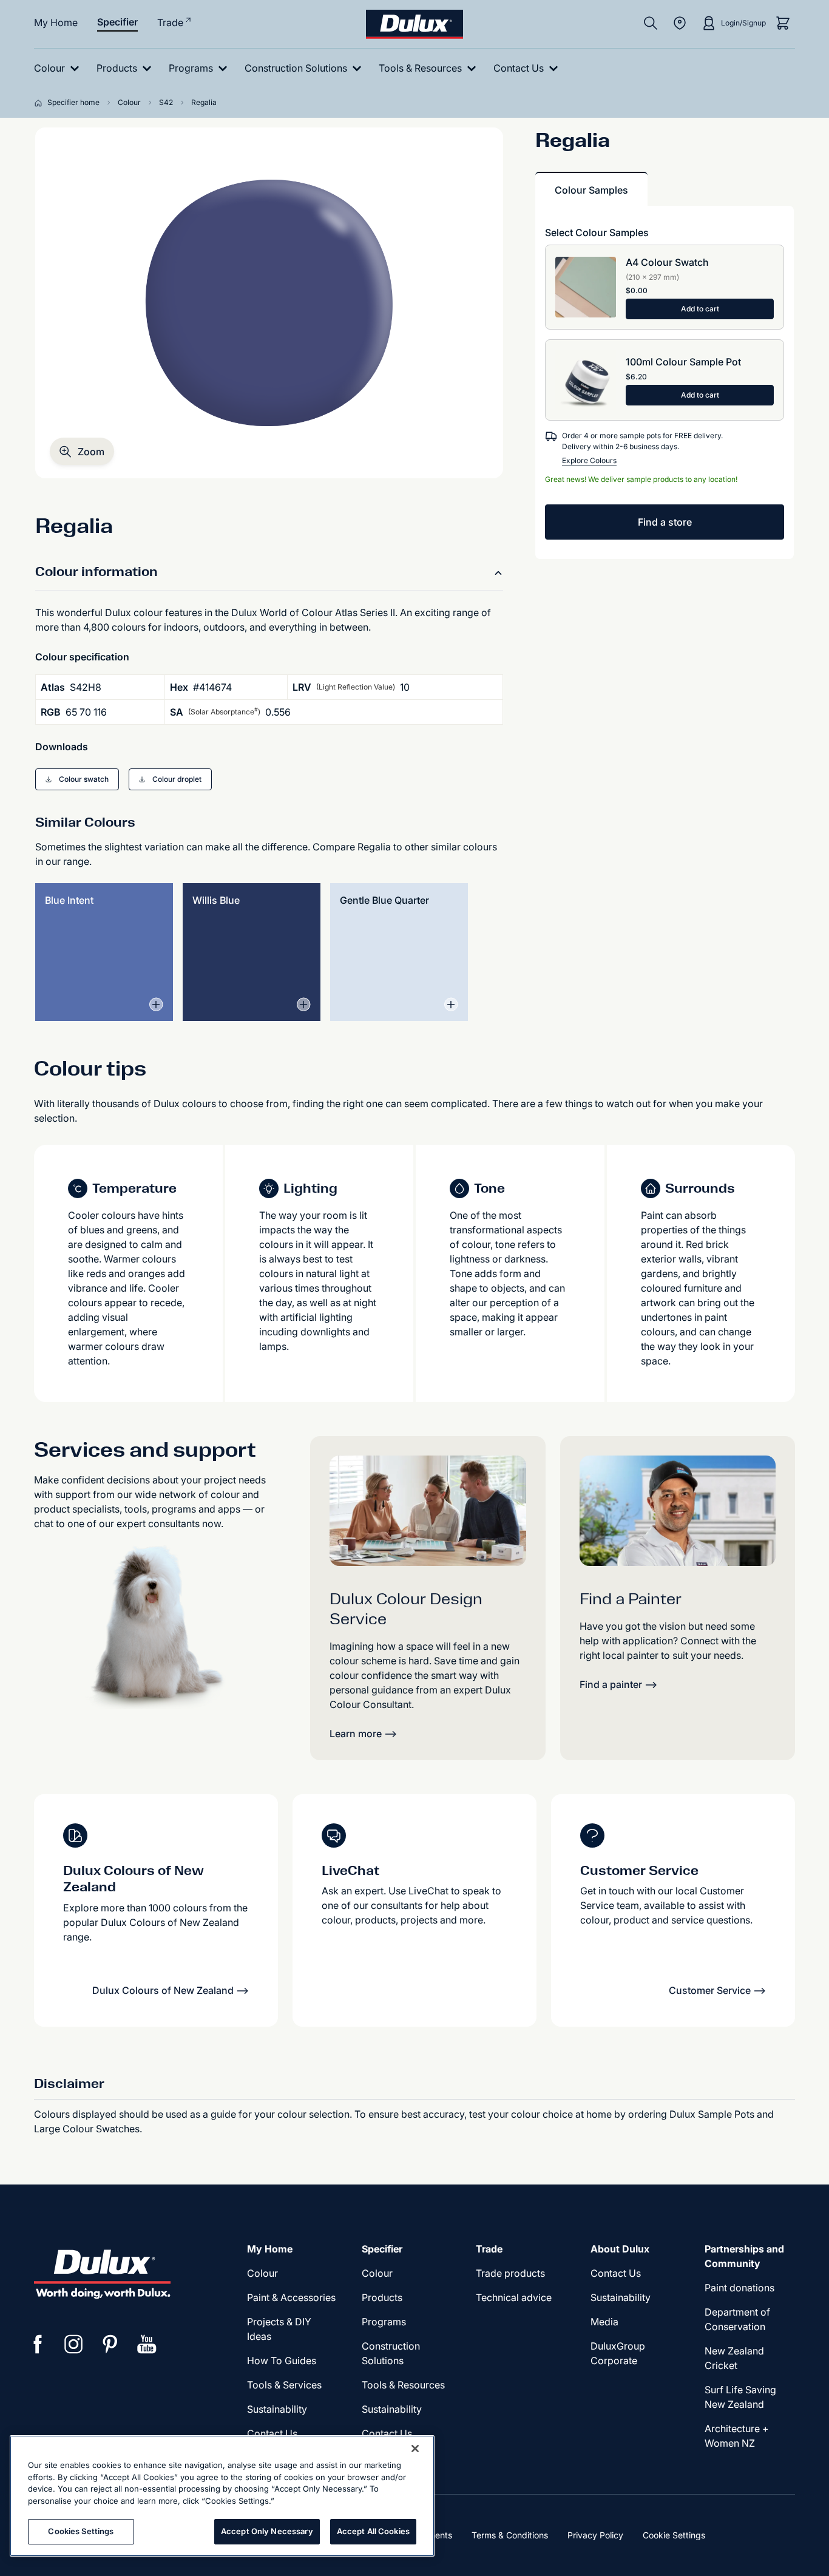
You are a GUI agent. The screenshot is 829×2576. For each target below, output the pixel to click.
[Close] (415, 2449)
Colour (262, 2273)
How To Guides (282, 2361)
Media (604, 2322)
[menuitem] (59, 68)
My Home (56, 22)
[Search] (651, 23)
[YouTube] (147, 2344)
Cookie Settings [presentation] (674, 2535)
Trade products (510, 2273)
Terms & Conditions (510, 2535)
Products (382, 2297)
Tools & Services (284, 2385)
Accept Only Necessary (267, 2531)
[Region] (680, 23)
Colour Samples (591, 190)
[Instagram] (74, 2344)
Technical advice (514, 2297)
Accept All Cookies (373, 2531)
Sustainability (277, 2409)
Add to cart (700, 309)
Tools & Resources (403, 2385)
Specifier (117, 22)
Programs (384, 2322)
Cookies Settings (81, 2531)
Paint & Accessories (291, 2297)
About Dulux (620, 2249)
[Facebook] (38, 2344)
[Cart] (783, 23)
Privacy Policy (595, 2535)
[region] (222, 2496)
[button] (82, 451)
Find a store (665, 522)
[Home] (41, 103)
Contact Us (272, 2433)
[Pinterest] (110, 2344)
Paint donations (739, 2288)
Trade (170, 22)
